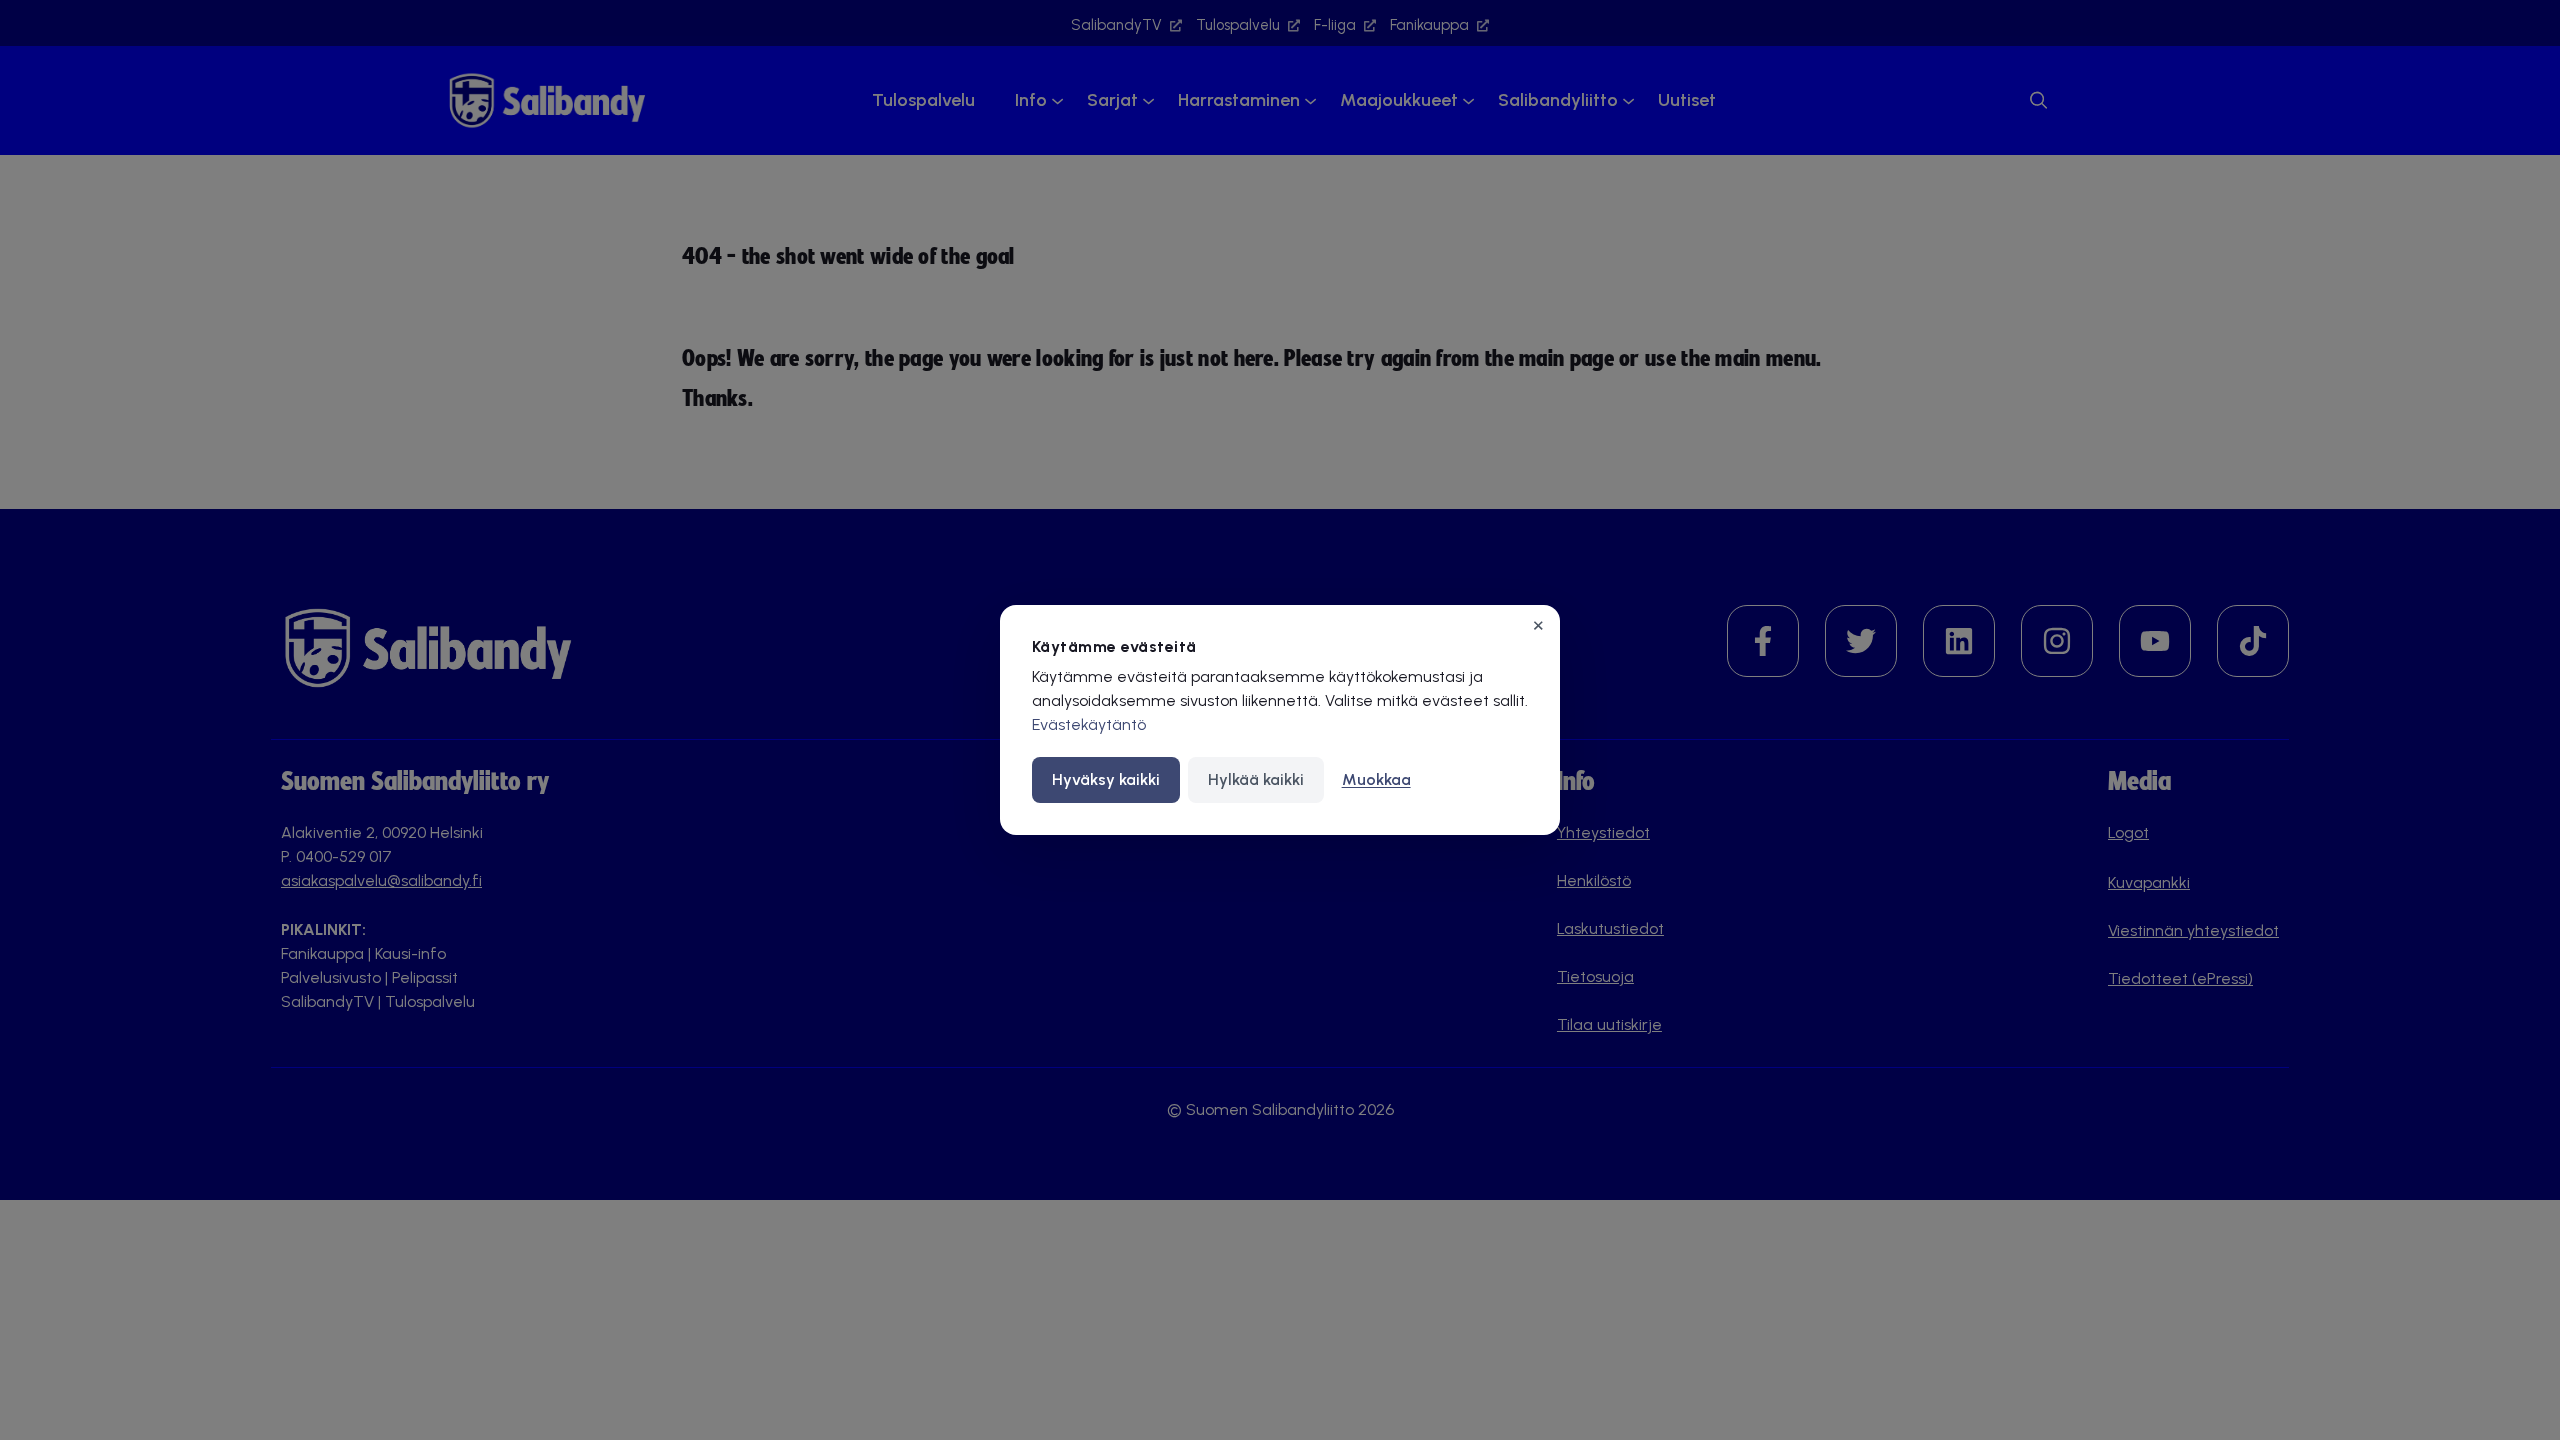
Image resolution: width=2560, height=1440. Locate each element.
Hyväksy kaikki (1106, 779)
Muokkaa (1376, 779)
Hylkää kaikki (1256, 779)
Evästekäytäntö (1089, 724)
